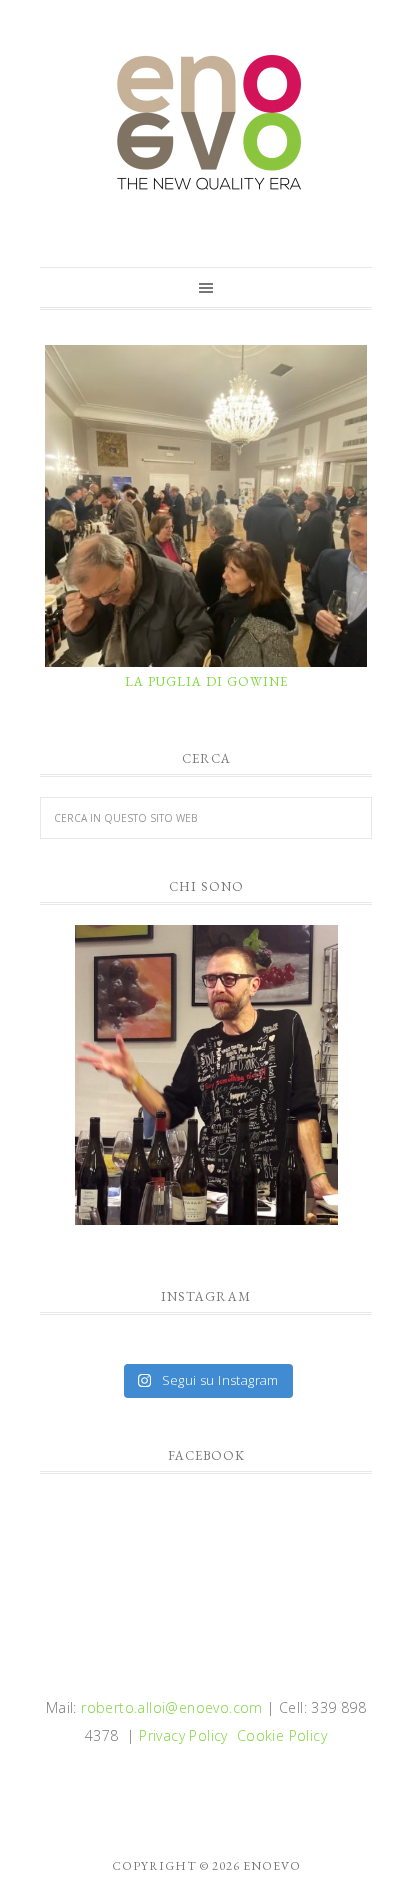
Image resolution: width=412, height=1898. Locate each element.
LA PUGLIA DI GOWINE (206, 681)
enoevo (206, 123)
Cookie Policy (282, 1735)
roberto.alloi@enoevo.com (172, 1707)
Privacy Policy (183, 1735)
